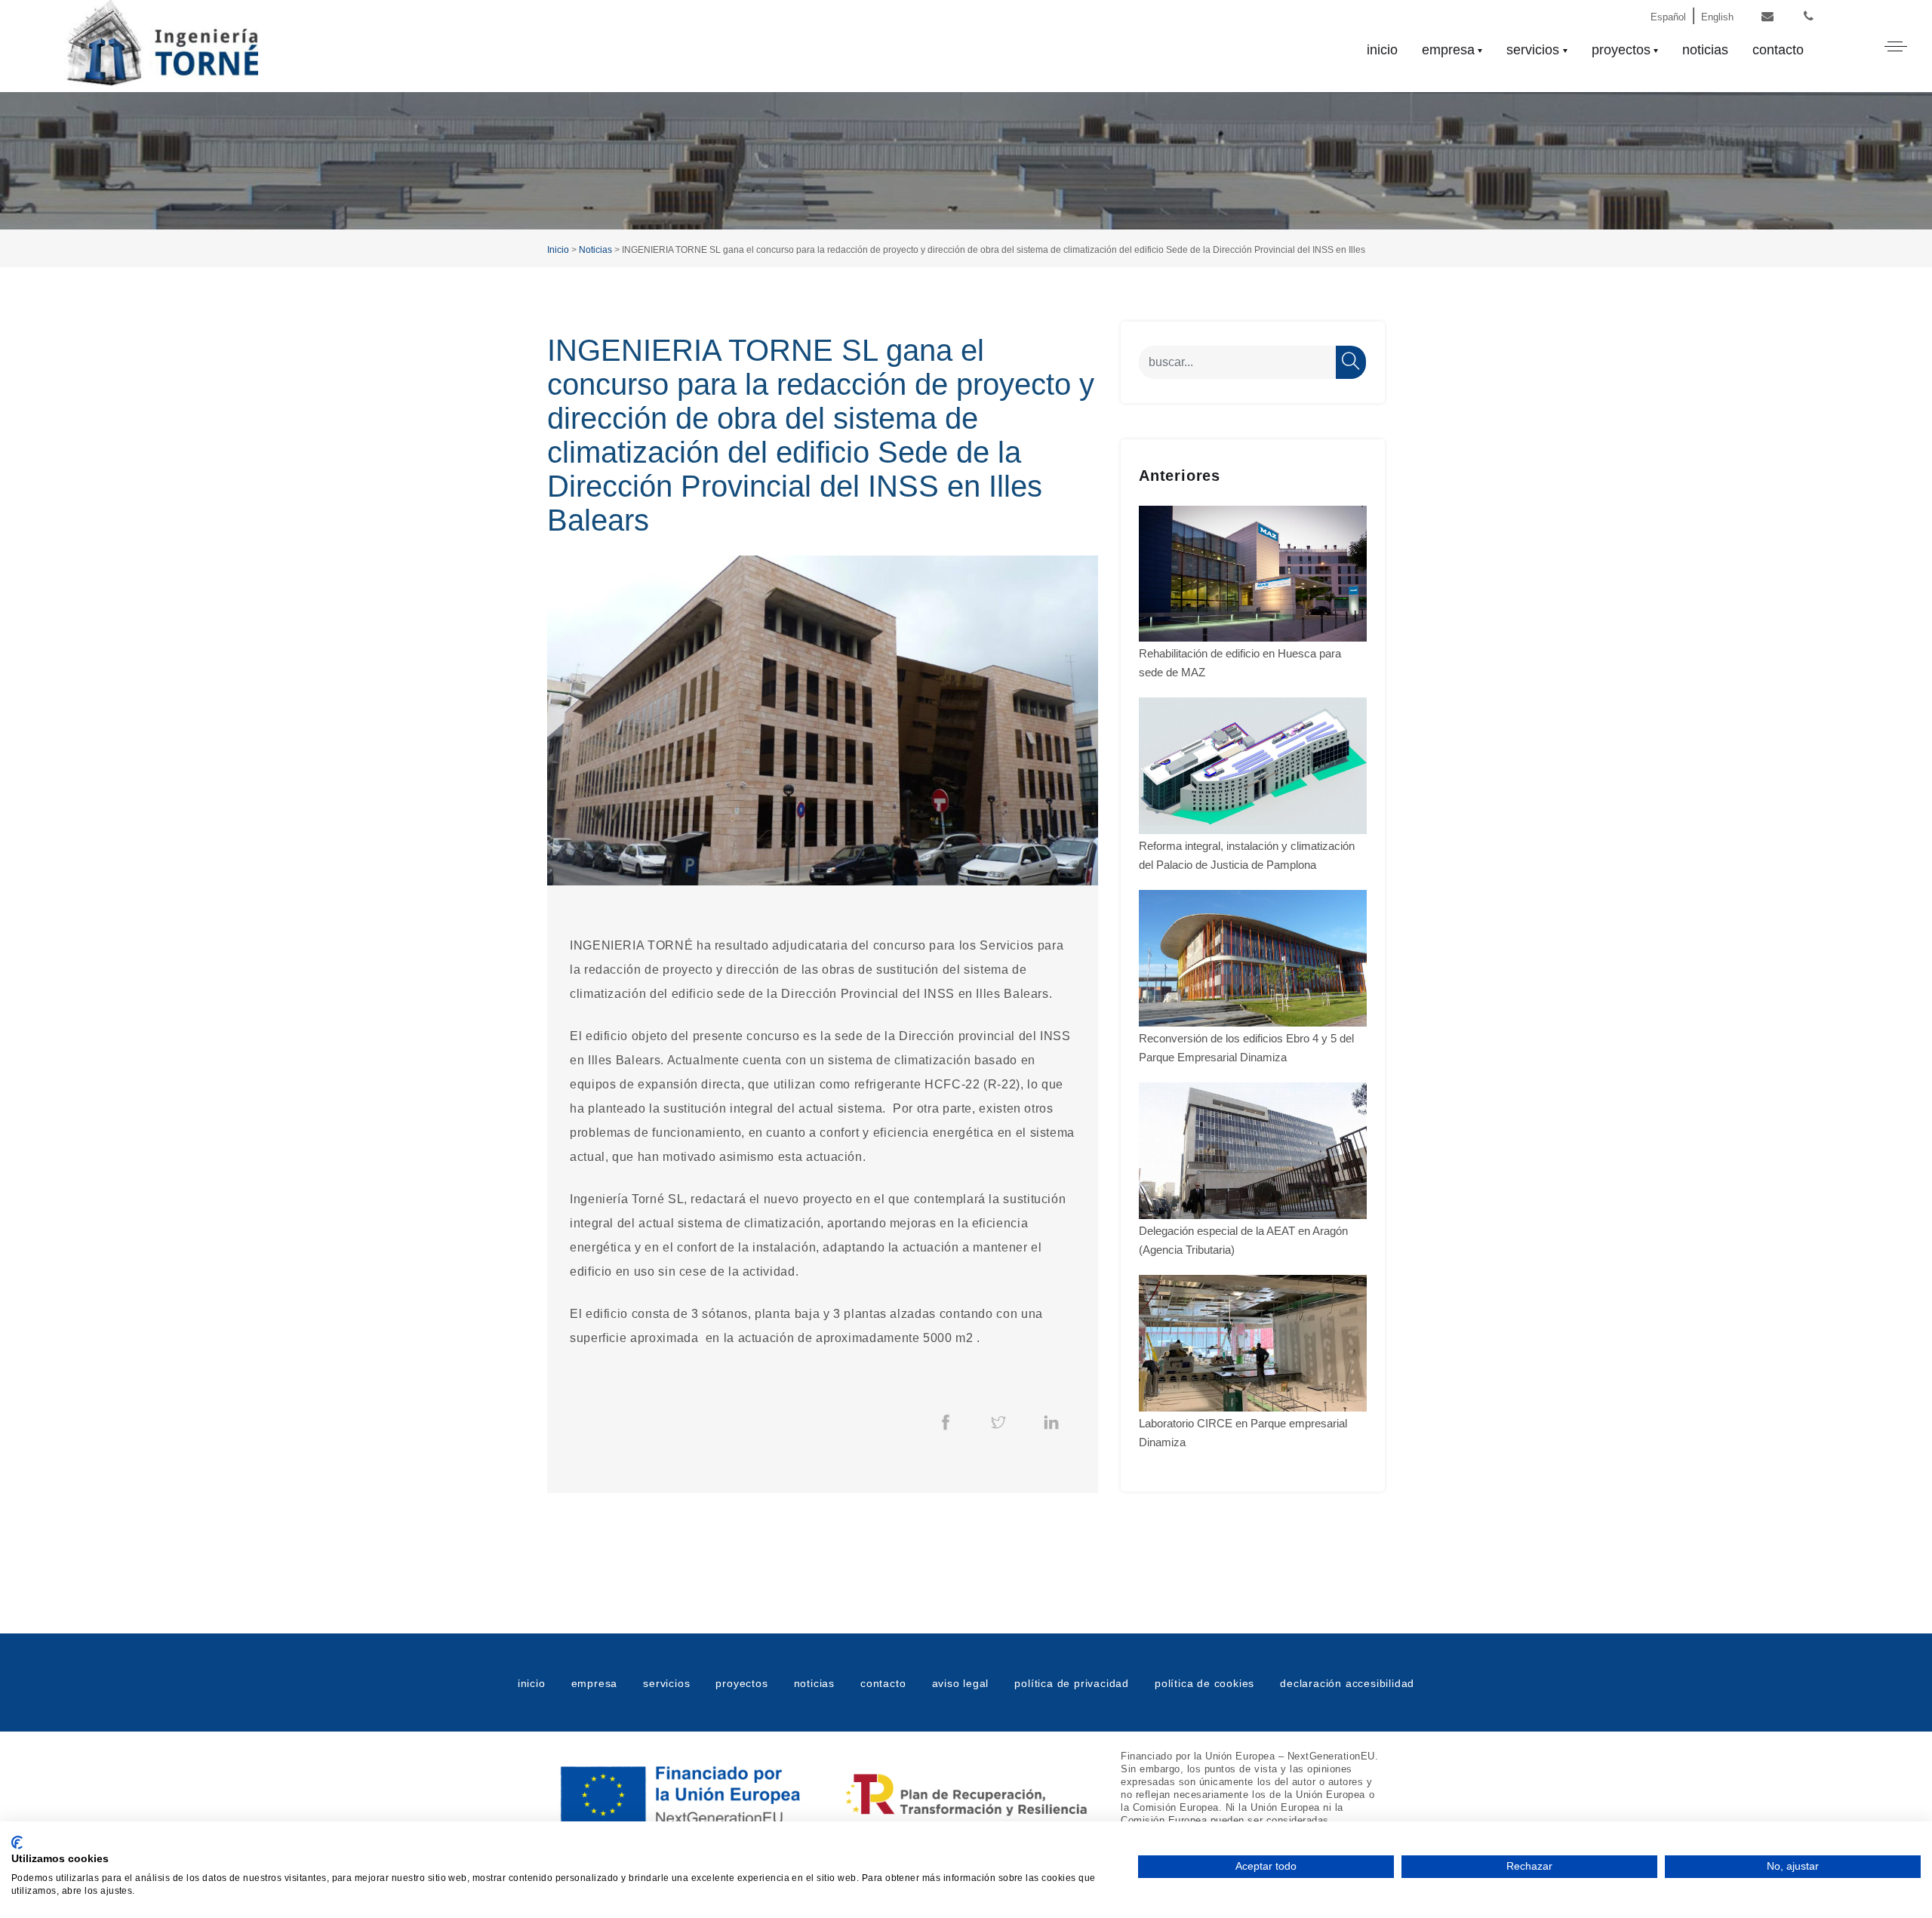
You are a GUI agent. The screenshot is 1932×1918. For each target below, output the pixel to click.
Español (1668, 17)
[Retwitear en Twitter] (998, 1421)
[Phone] (1809, 17)
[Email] (1767, 17)
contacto (1778, 50)
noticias (1705, 50)
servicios (1533, 50)
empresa (1448, 50)
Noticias (595, 250)
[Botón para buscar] (1351, 362)
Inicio (558, 250)
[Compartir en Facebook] (946, 1421)
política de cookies (1204, 1683)
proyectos (1621, 50)
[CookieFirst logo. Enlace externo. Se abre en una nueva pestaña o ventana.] (17, 1843)
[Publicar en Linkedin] (1051, 1421)
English (1717, 17)
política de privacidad (1072, 1683)
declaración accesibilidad (1347, 1683)
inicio (1382, 50)
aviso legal (961, 1683)
